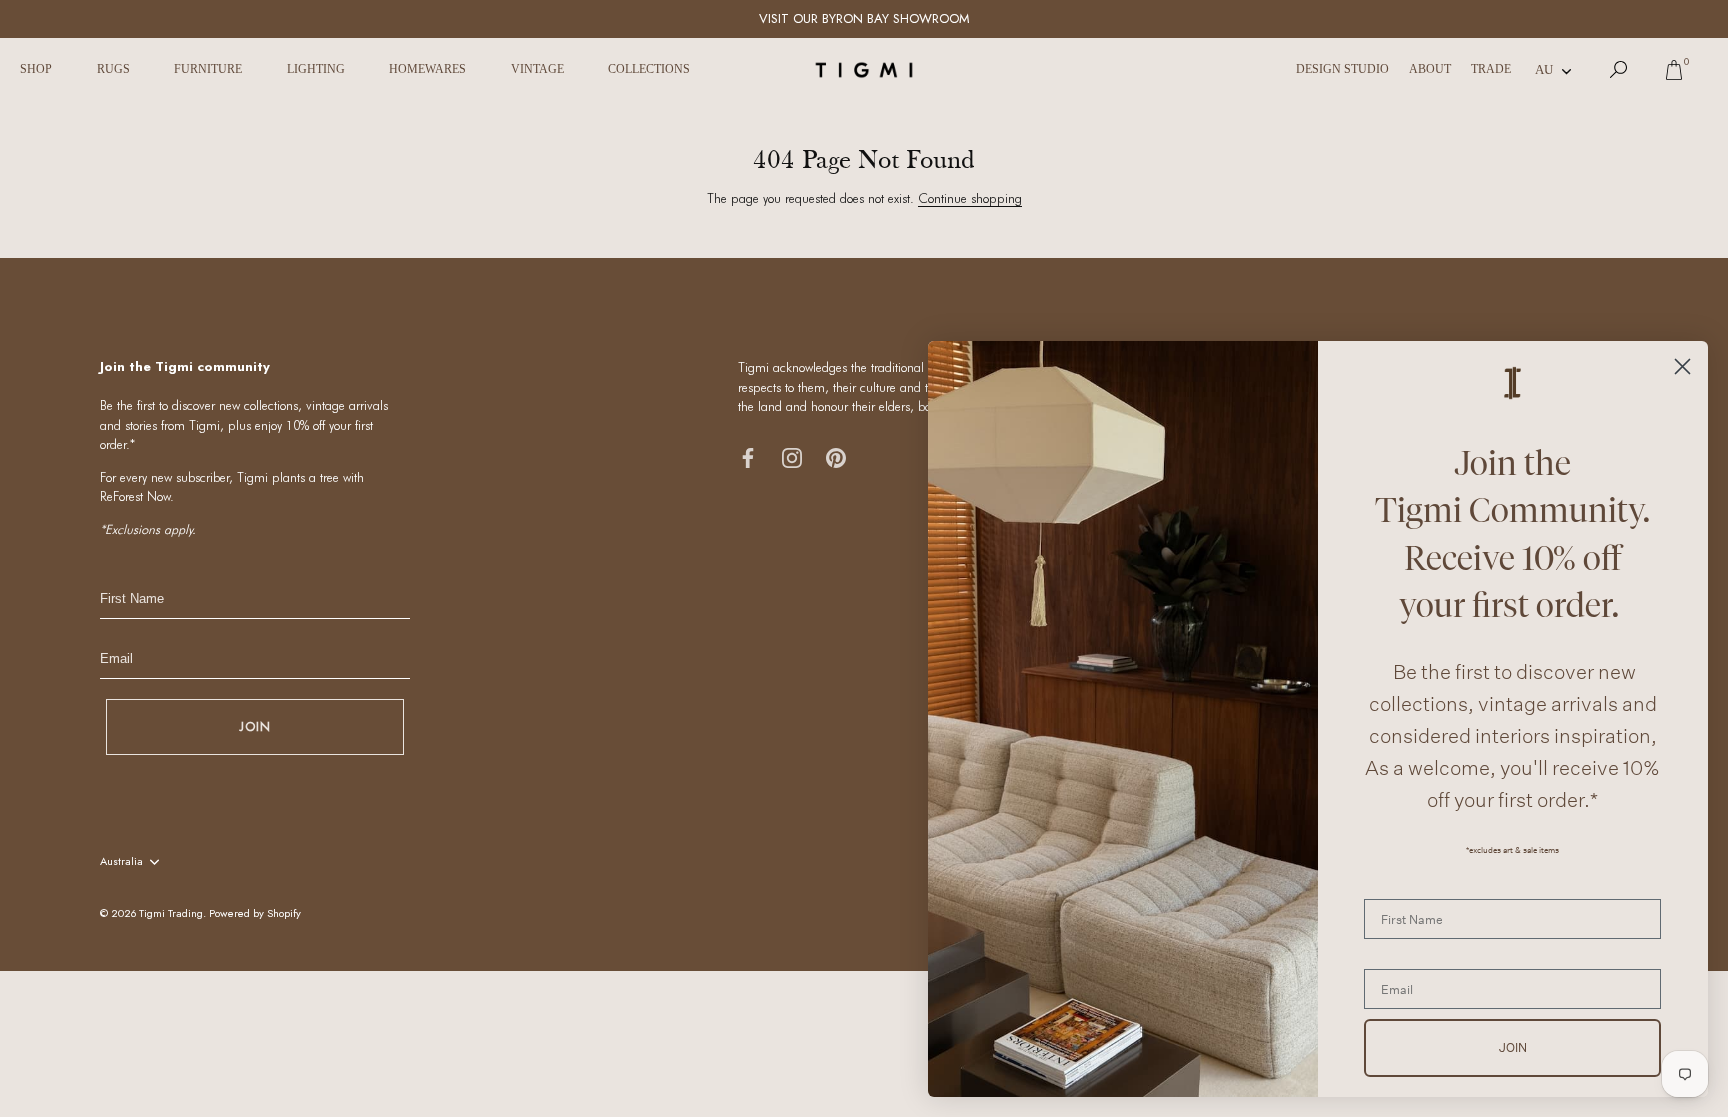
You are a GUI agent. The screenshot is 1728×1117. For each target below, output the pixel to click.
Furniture (208, 69)
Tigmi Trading (171, 913)
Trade (1491, 69)
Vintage (537, 69)
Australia (121, 862)
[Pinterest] (836, 456)
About (1430, 69)
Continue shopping (970, 198)
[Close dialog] (1682, 366)
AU (1544, 69)
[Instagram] (792, 456)
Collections (649, 69)
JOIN (255, 726)
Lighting (316, 69)
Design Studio (1342, 69)
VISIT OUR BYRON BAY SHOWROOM (864, 18)
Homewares (427, 69)
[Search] (1619, 70)
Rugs (113, 69)
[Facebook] (748, 456)
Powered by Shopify (255, 913)
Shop (36, 69)
